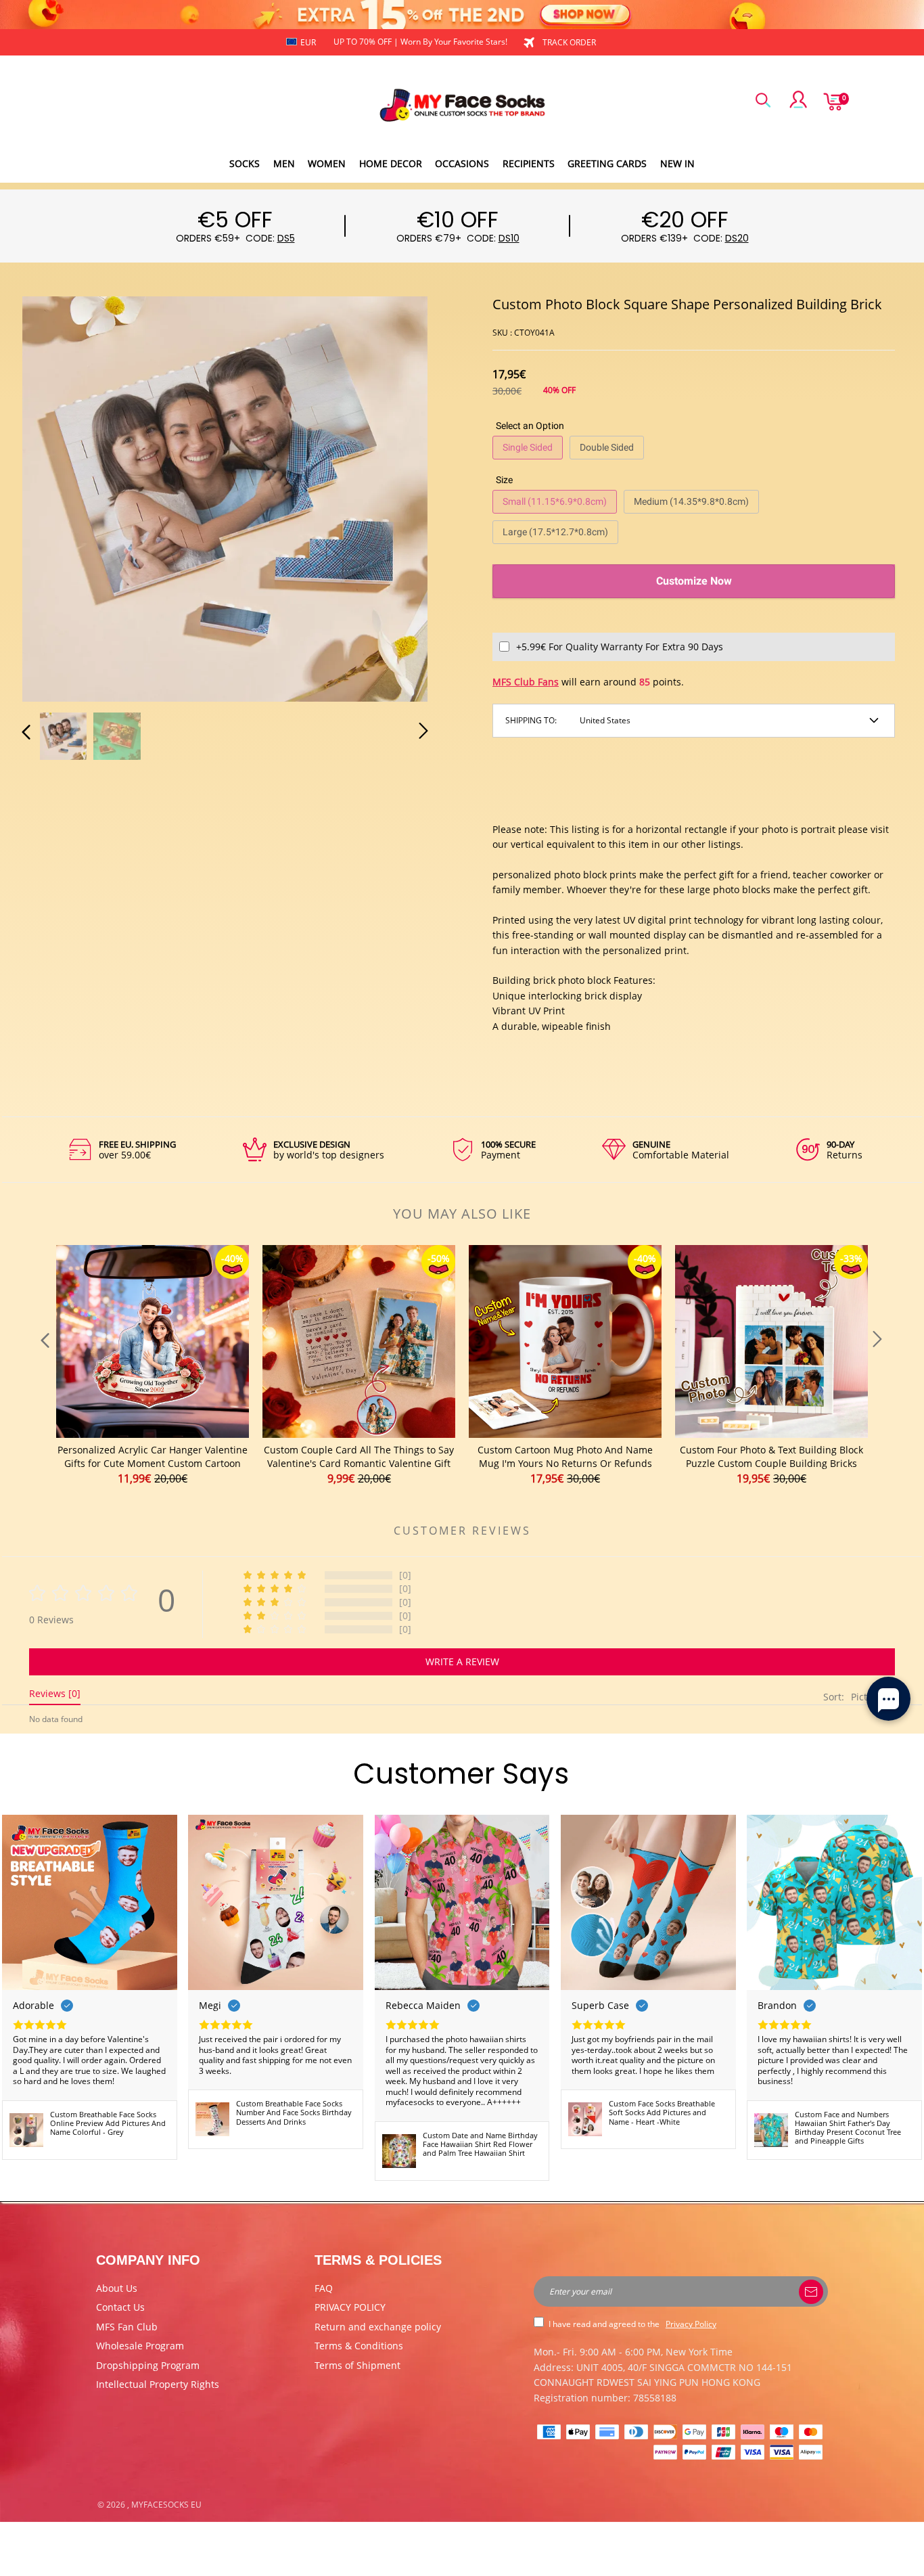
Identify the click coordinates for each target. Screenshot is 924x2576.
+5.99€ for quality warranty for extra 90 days (620, 647)
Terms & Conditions (359, 2346)
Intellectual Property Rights (158, 2384)
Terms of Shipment (357, 2365)
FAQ (324, 2288)
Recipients (529, 163)
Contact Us (120, 2307)
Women (327, 163)
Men (284, 163)
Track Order (569, 42)
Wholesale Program (140, 2346)
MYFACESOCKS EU (166, 2505)
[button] (53, 496)
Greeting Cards (607, 163)
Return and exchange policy (378, 2327)
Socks (245, 163)
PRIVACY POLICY (350, 2307)
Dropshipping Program (148, 2365)
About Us (117, 2288)
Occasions (462, 163)
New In (677, 163)
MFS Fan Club (127, 2327)
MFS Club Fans (526, 682)
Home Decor (391, 163)
